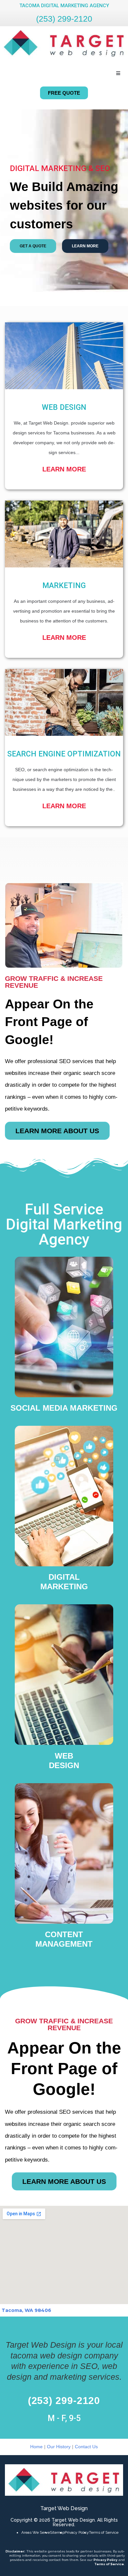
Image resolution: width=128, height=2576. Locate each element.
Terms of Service (104, 2532)
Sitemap (57, 2532)
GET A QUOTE (33, 246)
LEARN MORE (85, 246)
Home (36, 2447)
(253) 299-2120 (64, 19)
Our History (59, 2447)
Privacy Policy (77, 2532)
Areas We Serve (36, 2532)
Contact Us (86, 2447)
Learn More (64, 469)
